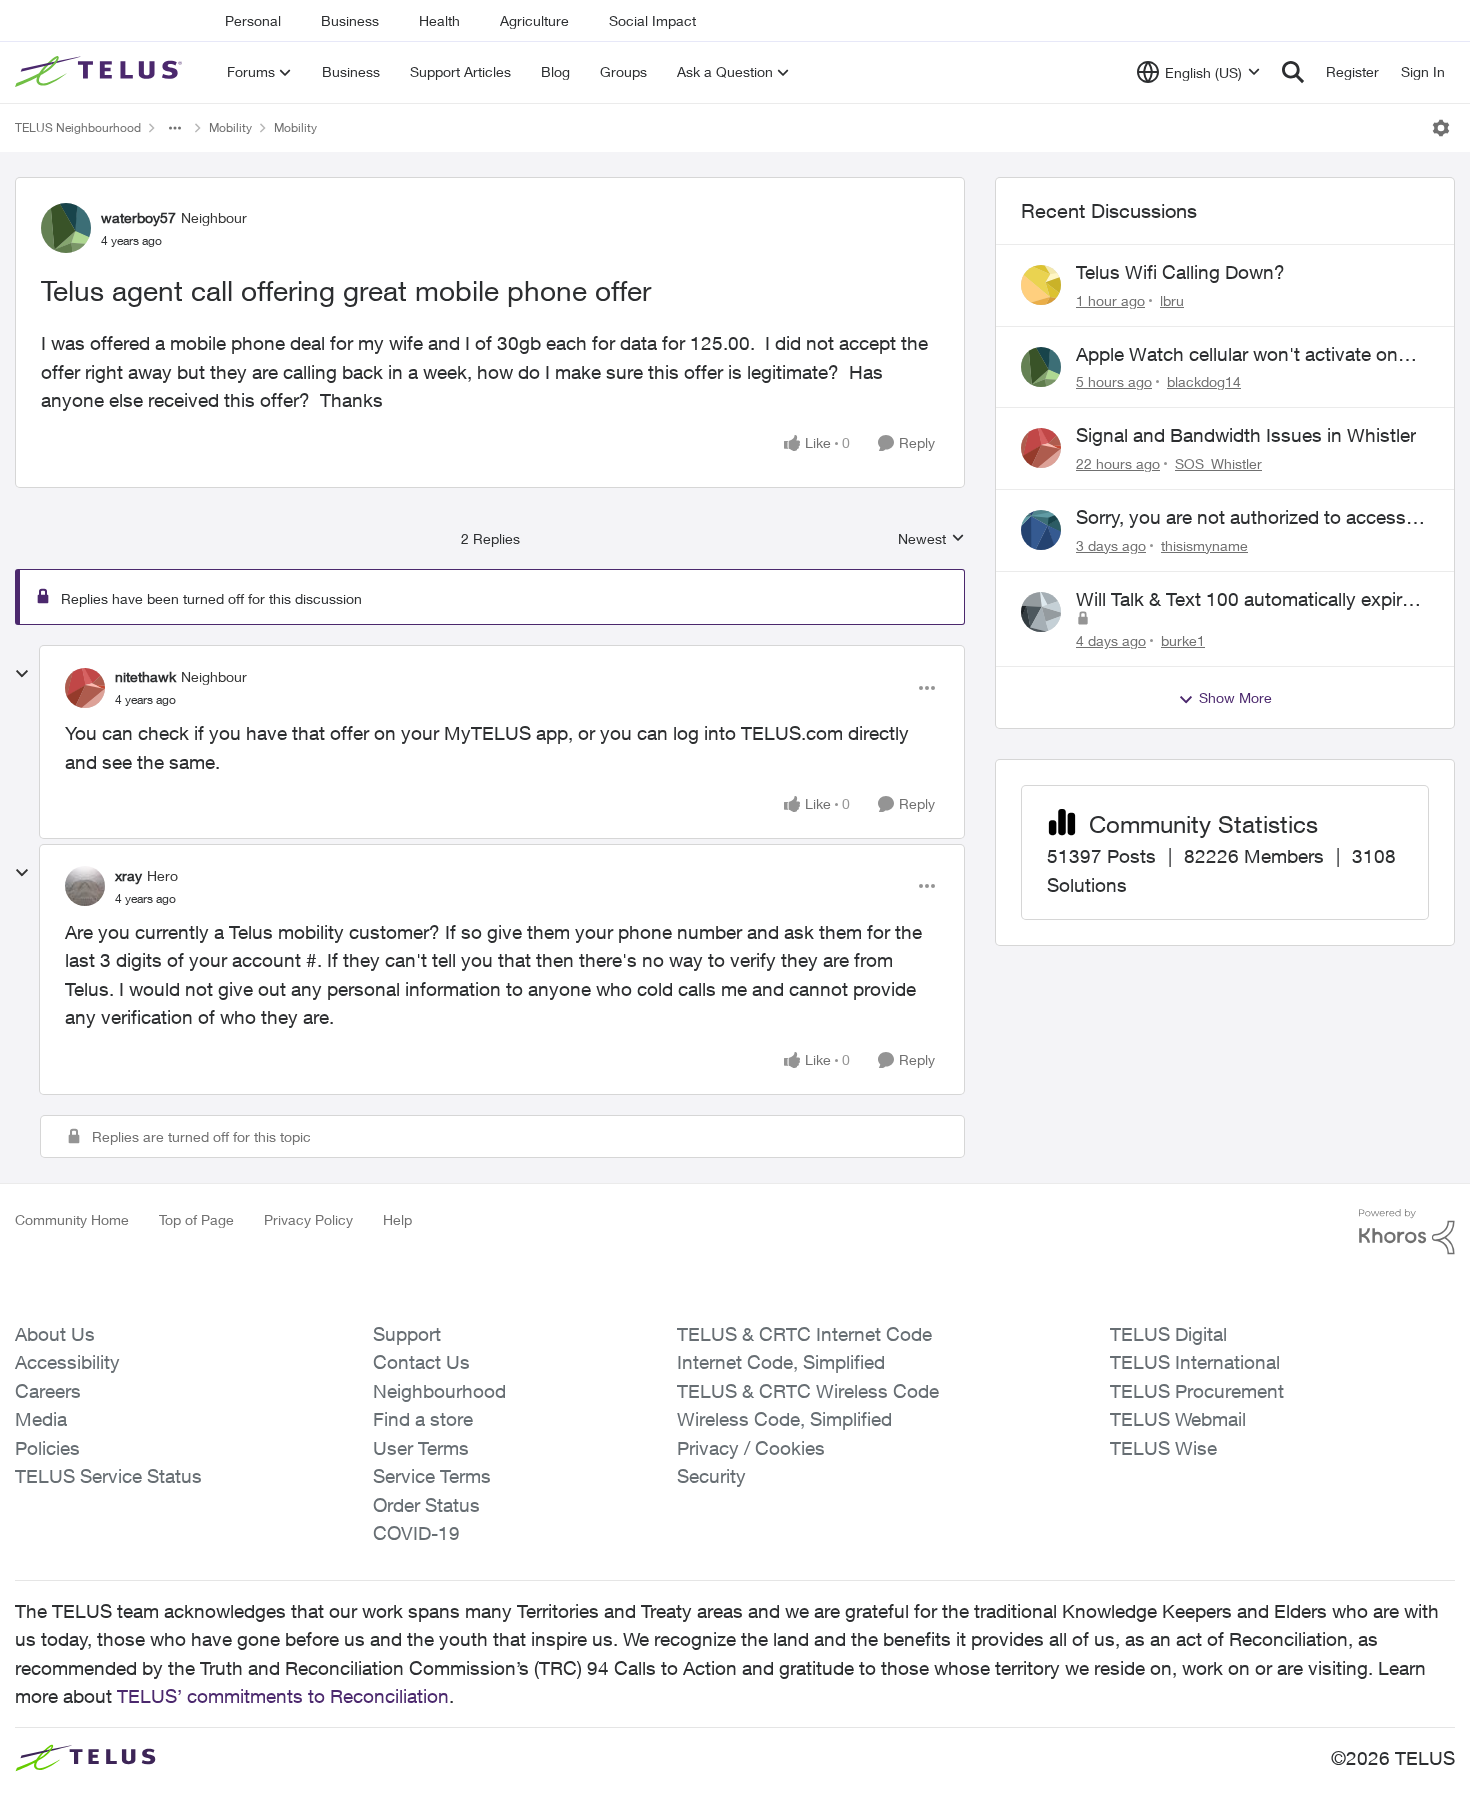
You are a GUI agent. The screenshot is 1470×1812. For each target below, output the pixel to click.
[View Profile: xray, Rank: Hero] (85, 886)
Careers (48, 1391)
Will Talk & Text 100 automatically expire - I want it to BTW (1250, 600)
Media (41, 1419)
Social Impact (652, 20)
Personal (253, 20)
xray (128, 875)
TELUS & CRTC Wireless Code (808, 1391)
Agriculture (534, 20)
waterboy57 (138, 217)
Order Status (426, 1505)
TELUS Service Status (108, 1476)
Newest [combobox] (931, 539)
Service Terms (432, 1476)
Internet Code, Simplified (781, 1362)
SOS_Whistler (1218, 463)
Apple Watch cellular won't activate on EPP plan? (1237, 355)
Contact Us (421, 1362)
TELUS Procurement (1197, 1391)
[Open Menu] (1441, 128)
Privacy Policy (308, 1219)
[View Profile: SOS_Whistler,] (1041, 448)
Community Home (72, 1219)
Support (407, 1334)
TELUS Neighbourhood (78, 127)
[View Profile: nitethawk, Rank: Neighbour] (85, 688)
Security (711, 1476)
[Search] (1293, 72)
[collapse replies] (22, 674)
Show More (1235, 697)
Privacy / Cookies (751, 1448)
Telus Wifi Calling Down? (1180, 272)
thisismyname (1204, 545)
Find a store (423, 1419)
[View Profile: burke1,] (1041, 612)
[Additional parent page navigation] (175, 128)
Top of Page (196, 1219)
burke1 (1183, 640)
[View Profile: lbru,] (1041, 285)
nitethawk (145, 676)
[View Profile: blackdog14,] (1041, 367)
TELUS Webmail (1178, 1419)
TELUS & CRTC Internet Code (804, 1334)
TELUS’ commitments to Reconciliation (283, 1696)
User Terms (421, 1448)
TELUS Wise (1163, 1448)
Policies (47, 1448)
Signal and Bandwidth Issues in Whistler (1246, 435)
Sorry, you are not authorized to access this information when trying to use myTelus (1241, 518)
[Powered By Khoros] (1407, 1232)
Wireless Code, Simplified (784, 1419)
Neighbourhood (439, 1391)
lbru (1172, 300)
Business (350, 20)
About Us (55, 1334)
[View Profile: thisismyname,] (1041, 530)
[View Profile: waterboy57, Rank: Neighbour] (66, 228)
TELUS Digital (1168, 1334)
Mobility (230, 127)
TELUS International (1195, 1362)
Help (397, 1219)
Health (439, 20)
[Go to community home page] (101, 72)
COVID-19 (416, 1533)
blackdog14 (1204, 381)
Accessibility (67, 1362)
